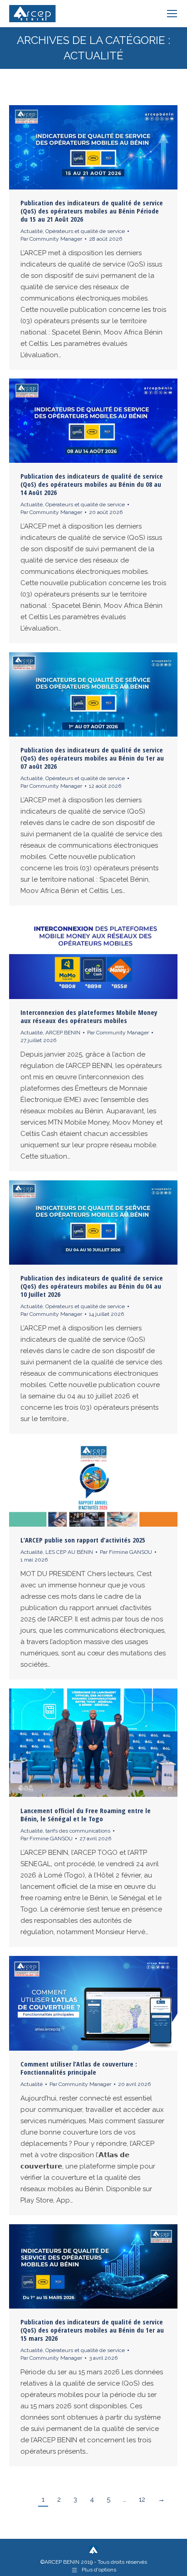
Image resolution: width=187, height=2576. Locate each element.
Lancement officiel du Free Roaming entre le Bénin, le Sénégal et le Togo (86, 1814)
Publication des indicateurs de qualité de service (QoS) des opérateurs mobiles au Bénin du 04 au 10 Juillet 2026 (92, 1286)
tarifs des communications (78, 1831)
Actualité (32, 231)
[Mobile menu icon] (172, 14)
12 (142, 2499)
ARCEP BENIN (63, 1033)
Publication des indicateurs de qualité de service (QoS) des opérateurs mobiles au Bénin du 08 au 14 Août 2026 (92, 484)
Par (51, 239)
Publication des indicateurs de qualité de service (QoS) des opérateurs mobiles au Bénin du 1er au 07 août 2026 (92, 758)
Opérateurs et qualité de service (85, 231)
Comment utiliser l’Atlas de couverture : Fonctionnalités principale (79, 2068)
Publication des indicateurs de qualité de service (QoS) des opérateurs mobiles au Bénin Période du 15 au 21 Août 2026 (92, 211)
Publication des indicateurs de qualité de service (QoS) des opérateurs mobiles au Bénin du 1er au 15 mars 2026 (92, 2330)
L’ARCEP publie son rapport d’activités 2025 (83, 1540)
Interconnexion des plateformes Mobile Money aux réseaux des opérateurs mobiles (89, 1016)
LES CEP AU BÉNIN (69, 1552)
